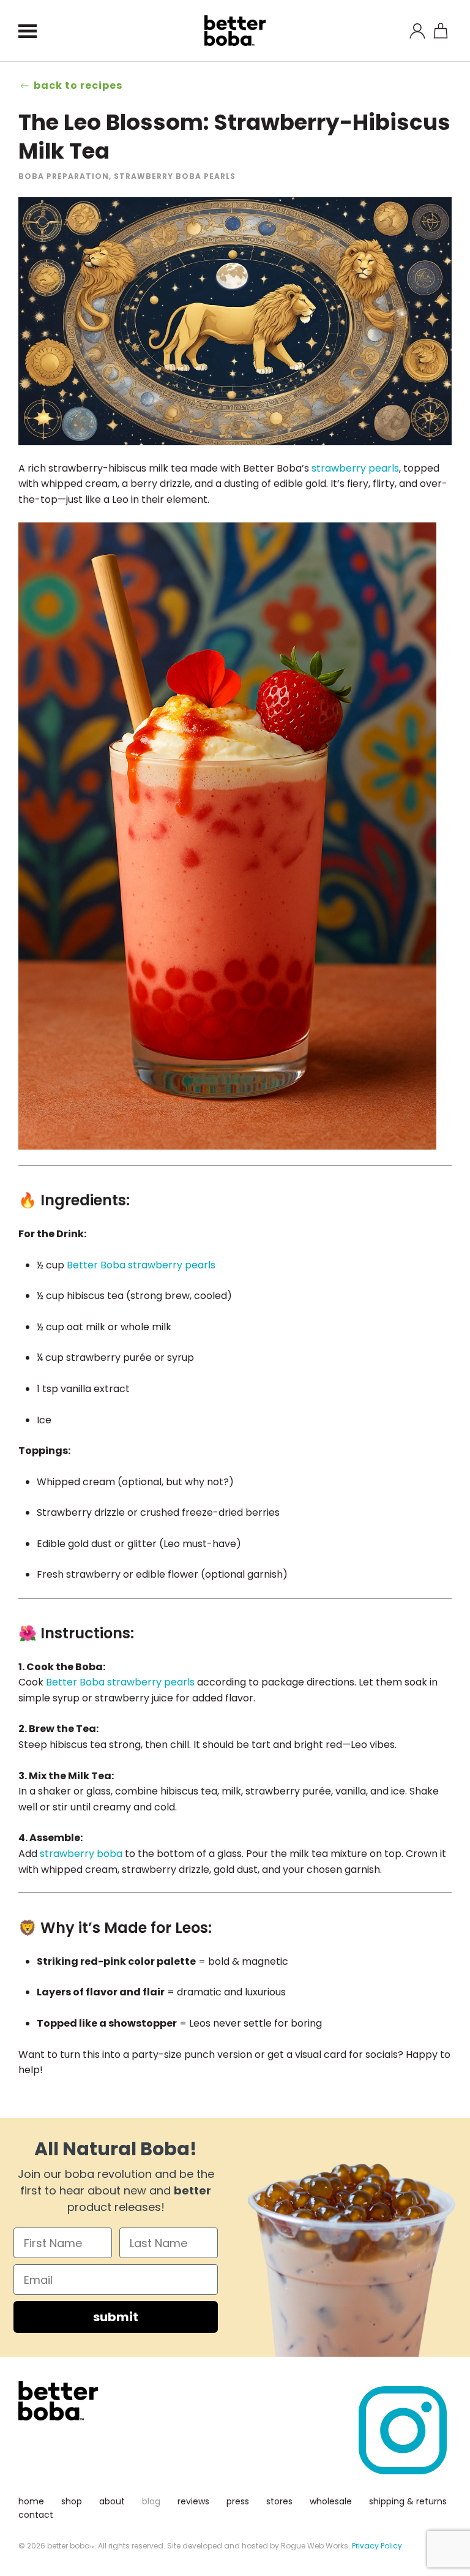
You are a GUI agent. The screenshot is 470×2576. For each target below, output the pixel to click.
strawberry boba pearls (175, 176)
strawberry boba (81, 1854)
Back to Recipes (78, 85)
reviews (193, 2501)
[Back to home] (235, 31)
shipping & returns (408, 2501)
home (31, 2501)
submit (116, 2317)
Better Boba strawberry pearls (141, 1265)
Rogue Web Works (315, 2546)
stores (279, 2501)
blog (151, 2501)
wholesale (331, 2501)
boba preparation (64, 176)
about (112, 2501)
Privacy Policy (377, 2546)
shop (72, 2501)
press (238, 2501)
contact (36, 2515)
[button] (28, 31)
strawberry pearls (355, 468)
